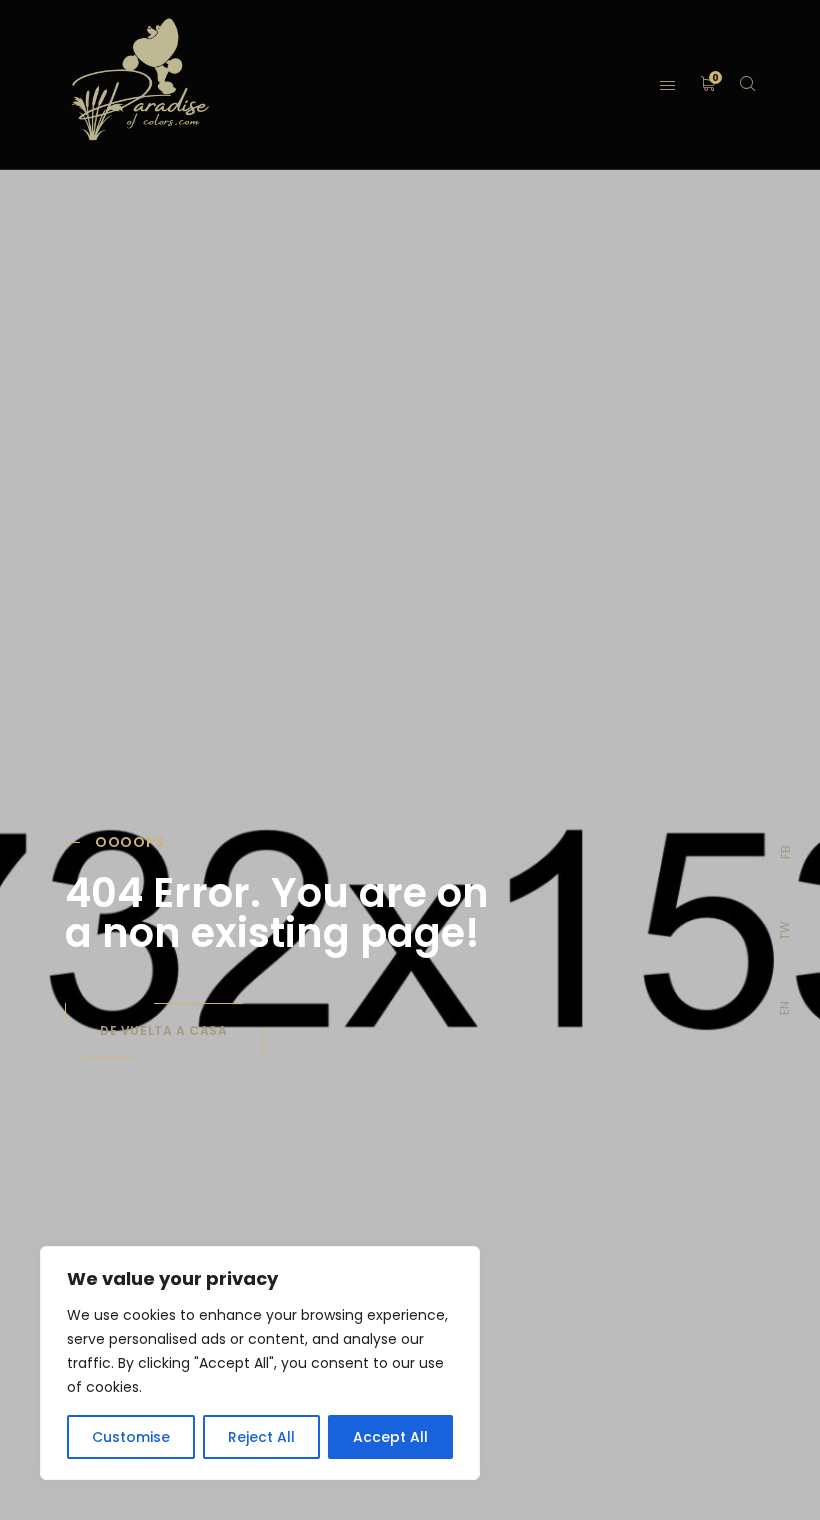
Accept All (390, 1437)
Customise (131, 1437)
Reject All (261, 1437)
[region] (260, 1363)
